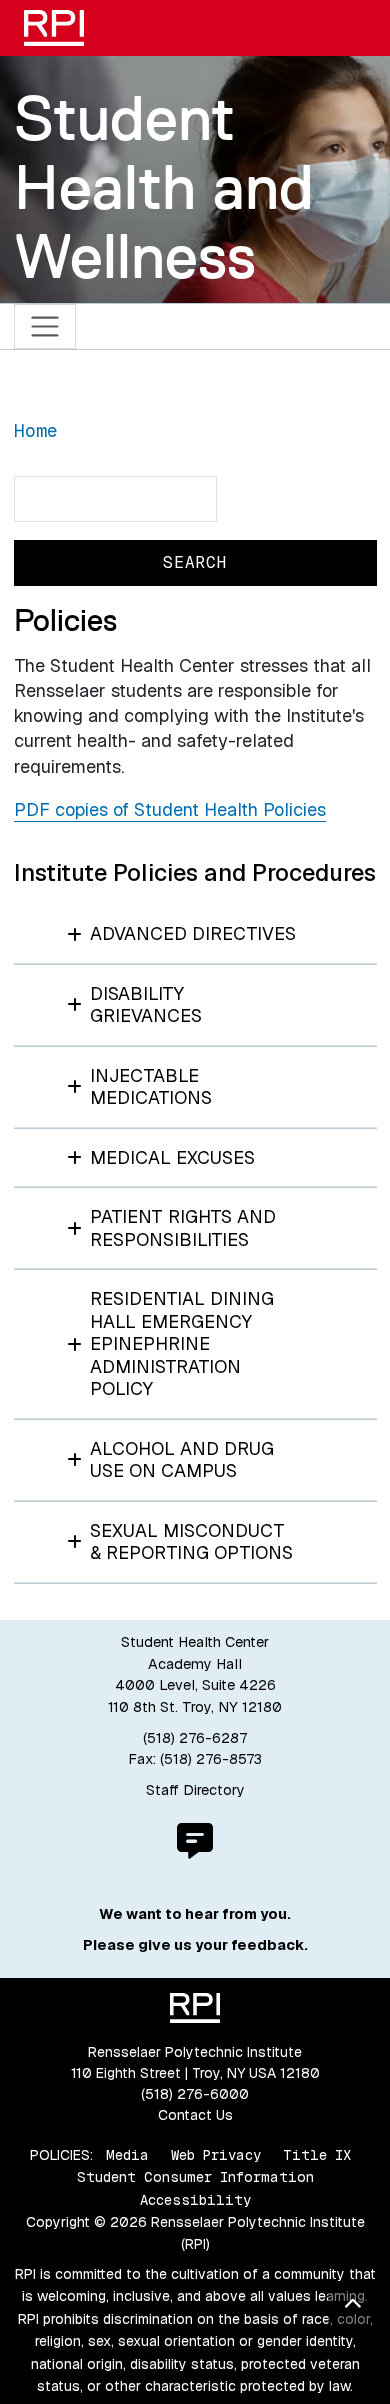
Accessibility (195, 2200)
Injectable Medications (151, 1087)
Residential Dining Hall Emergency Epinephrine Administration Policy (182, 1343)
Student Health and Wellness (164, 187)
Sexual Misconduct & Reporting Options (191, 1542)
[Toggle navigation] (45, 326)
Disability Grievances (146, 1005)
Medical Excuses (172, 1157)
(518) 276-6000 (195, 2094)
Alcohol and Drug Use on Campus (182, 1460)
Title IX (317, 2155)
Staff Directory (195, 1790)
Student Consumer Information (195, 2177)
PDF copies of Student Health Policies (170, 809)
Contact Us (195, 2115)
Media (127, 2155)
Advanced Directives (193, 933)
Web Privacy (216, 2155)
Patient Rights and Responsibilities (183, 1228)
